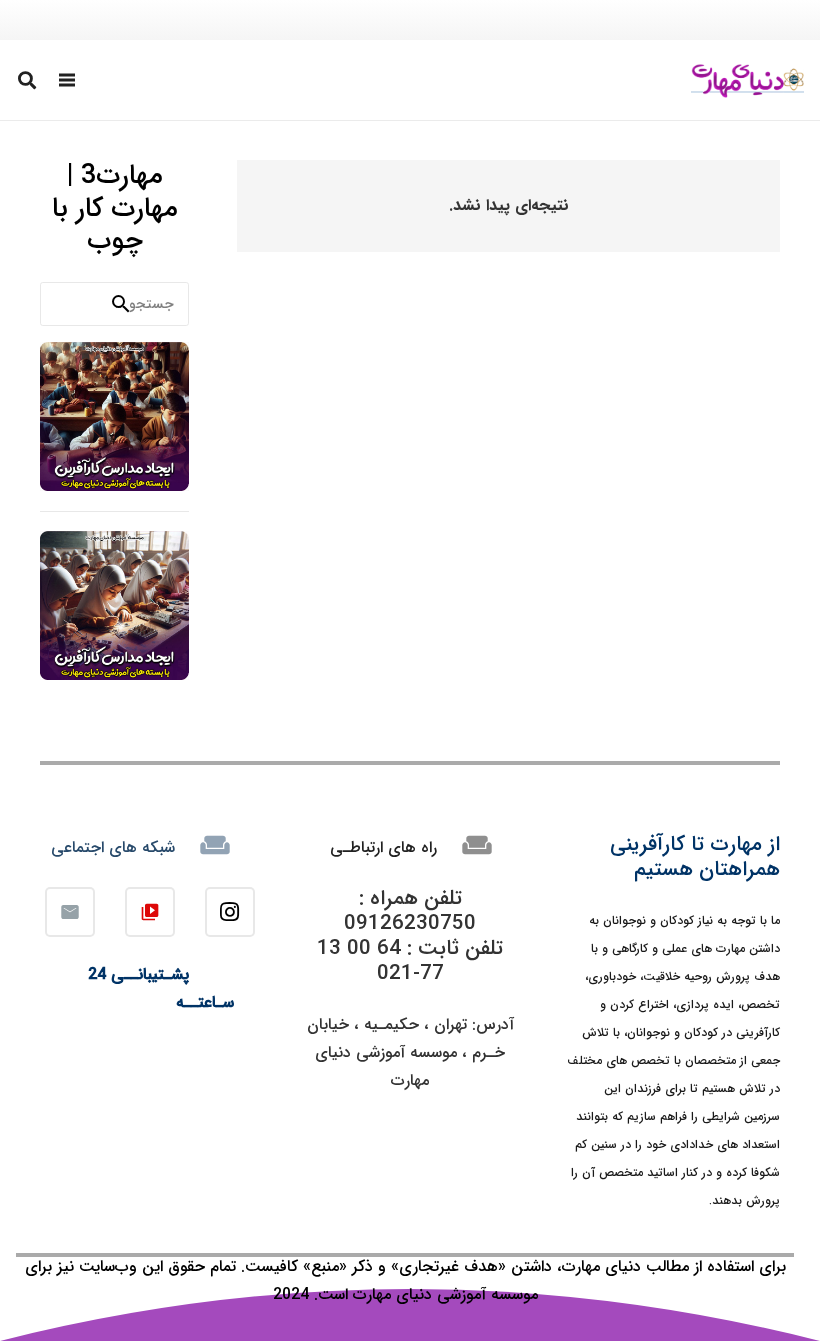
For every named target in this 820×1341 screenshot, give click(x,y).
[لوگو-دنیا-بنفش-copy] (747, 80)
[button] (68, 80)
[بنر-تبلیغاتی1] (114, 416)
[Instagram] (230, 912)
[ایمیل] (70, 912)
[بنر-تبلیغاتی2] (114, 605)
